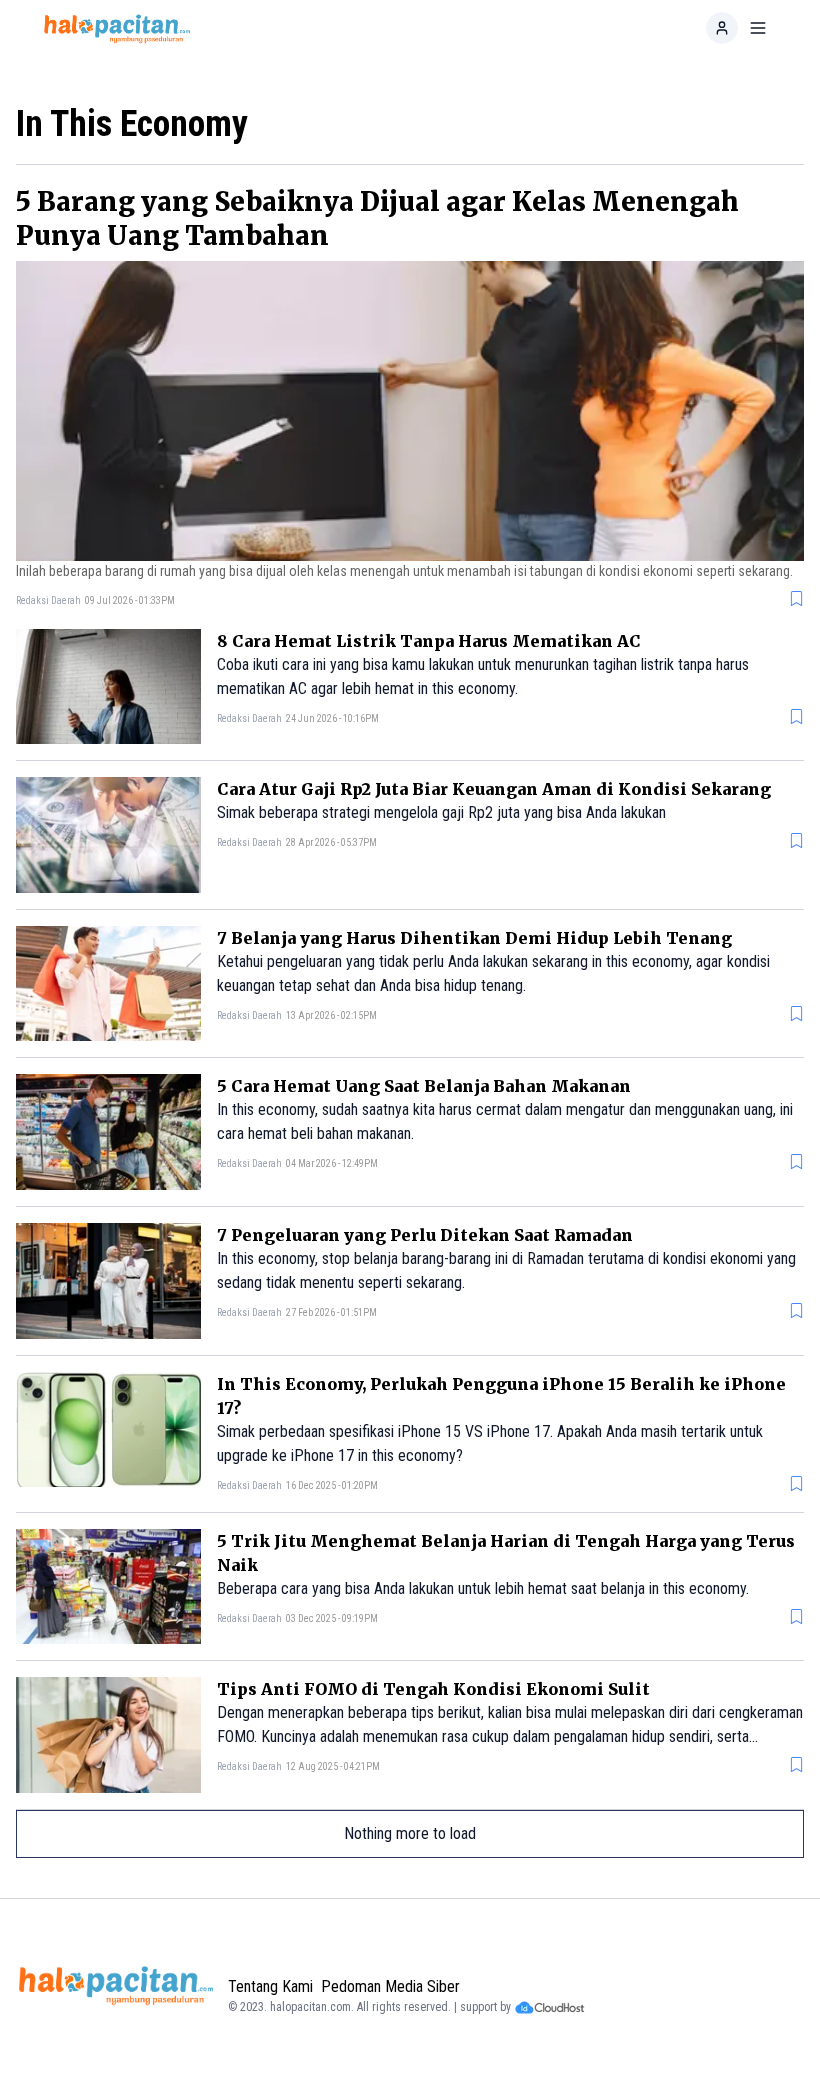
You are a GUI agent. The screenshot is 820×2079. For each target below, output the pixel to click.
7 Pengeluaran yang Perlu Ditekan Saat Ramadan (425, 1235)
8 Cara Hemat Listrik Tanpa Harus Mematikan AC (429, 641)
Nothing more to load (410, 1833)
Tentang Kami (270, 1986)
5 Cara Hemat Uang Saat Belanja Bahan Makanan (424, 1086)
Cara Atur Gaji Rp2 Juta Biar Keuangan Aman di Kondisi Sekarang (494, 789)
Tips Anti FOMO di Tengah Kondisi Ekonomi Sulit (433, 1689)
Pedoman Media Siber (390, 1986)
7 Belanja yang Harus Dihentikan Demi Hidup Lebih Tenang (474, 938)
